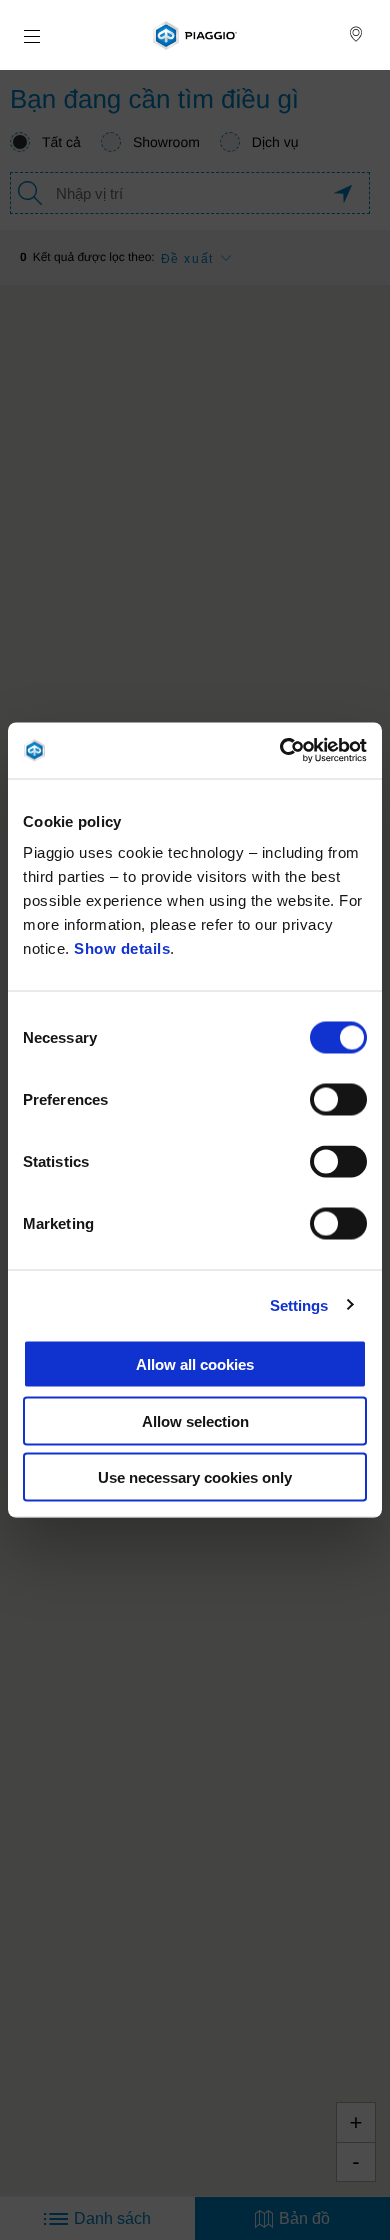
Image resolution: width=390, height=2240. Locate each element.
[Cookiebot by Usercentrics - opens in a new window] (280, 751)
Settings (299, 1304)
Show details (122, 948)
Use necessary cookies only (195, 1477)
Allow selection (195, 1420)
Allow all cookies (195, 1364)
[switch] (338, 1100)
